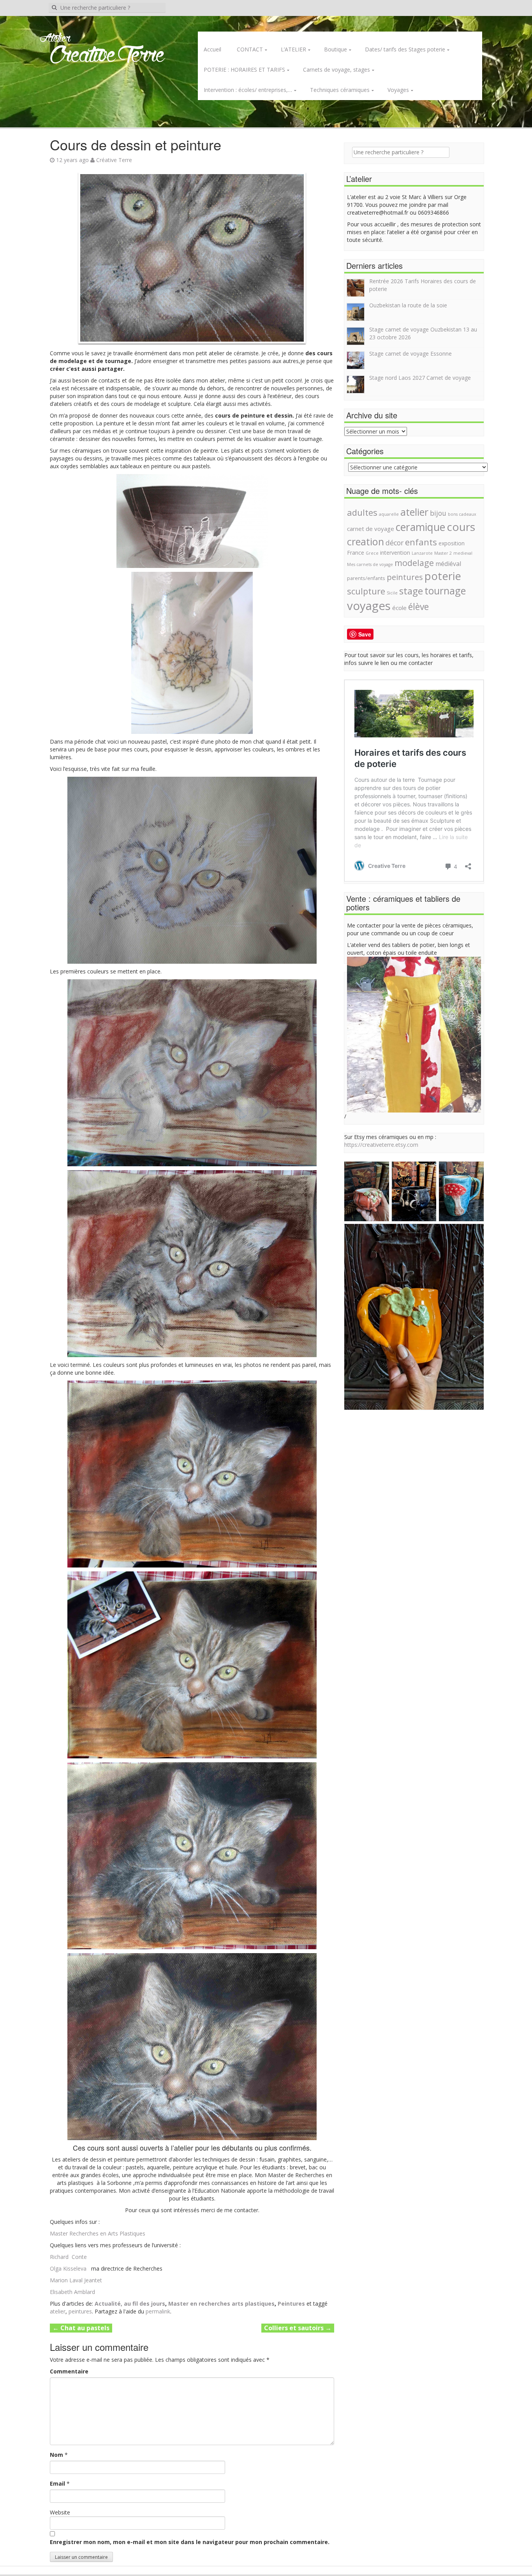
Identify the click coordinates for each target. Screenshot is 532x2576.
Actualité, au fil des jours (130, 2304)
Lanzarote (422, 553)
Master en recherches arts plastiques (221, 2304)
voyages (369, 606)
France (356, 553)
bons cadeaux (462, 514)
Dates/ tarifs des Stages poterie (405, 49)
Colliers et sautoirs (298, 2328)
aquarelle (389, 514)
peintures (80, 2311)
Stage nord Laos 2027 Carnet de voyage (420, 378)
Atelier (55, 39)
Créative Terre (114, 160)
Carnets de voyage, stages (336, 70)
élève (418, 607)
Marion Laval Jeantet (76, 2280)
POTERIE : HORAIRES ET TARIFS (244, 70)
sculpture (366, 591)
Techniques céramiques (340, 90)
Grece (372, 553)
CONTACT (250, 49)
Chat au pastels (81, 2328)
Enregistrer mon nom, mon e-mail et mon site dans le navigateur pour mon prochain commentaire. (190, 2542)
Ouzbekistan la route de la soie (408, 305)
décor (395, 543)
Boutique (336, 49)
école (399, 608)
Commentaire (69, 2371)
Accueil (212, 49)
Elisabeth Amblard (72, 2292)
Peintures (291, 2304)
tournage (445, 591)
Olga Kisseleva (68, 2268)
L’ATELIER (293, 49)
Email (57, 2483)
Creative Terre (107, 56)
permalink (158, 2311)
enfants (421, 542)
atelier (58, 2311)
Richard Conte (68, 2257)
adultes (362, 512)
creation (366, 541)
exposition (452, 543)
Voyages (398, 90)
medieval (463, 553)
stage (411, 591)
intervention (395, 553)
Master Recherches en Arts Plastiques (98, 2233)
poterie (443, 576)
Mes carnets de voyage (370, 564)
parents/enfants (366, 578)
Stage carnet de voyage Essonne (410, 354)
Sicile (392, 593)
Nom (56, 2455)
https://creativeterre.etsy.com (381, 1145)
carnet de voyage (371, 529)
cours (461, 527)
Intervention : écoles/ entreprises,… (248, 90)
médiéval (448, 564)
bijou (438, 513)
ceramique (420, 527)
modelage (414, 563)
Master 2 (443, 553)
